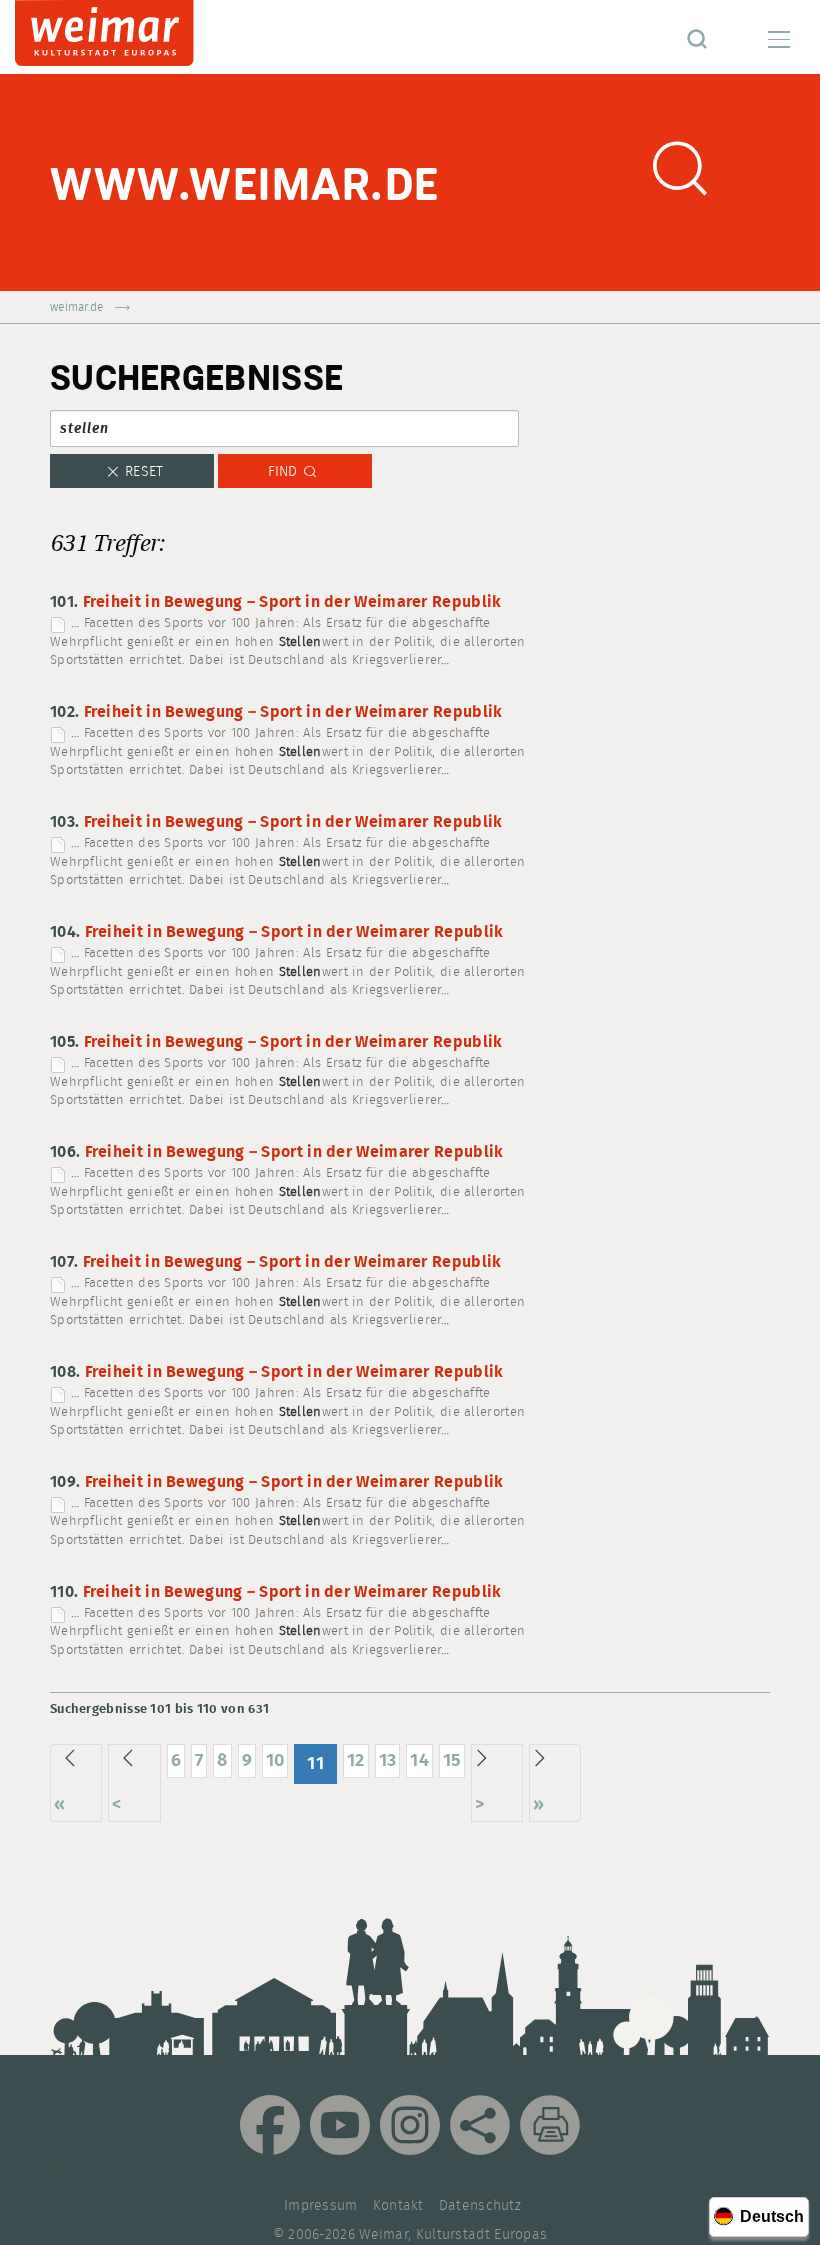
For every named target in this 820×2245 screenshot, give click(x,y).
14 (419, 1760)
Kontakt (398, 2206)
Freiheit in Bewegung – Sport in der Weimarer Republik (292, 602)
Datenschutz (480, 2206)
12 (356, 1760)
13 (388, 1760)
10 (275, 1760)
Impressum (321, 2206)
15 (452, 1760)
